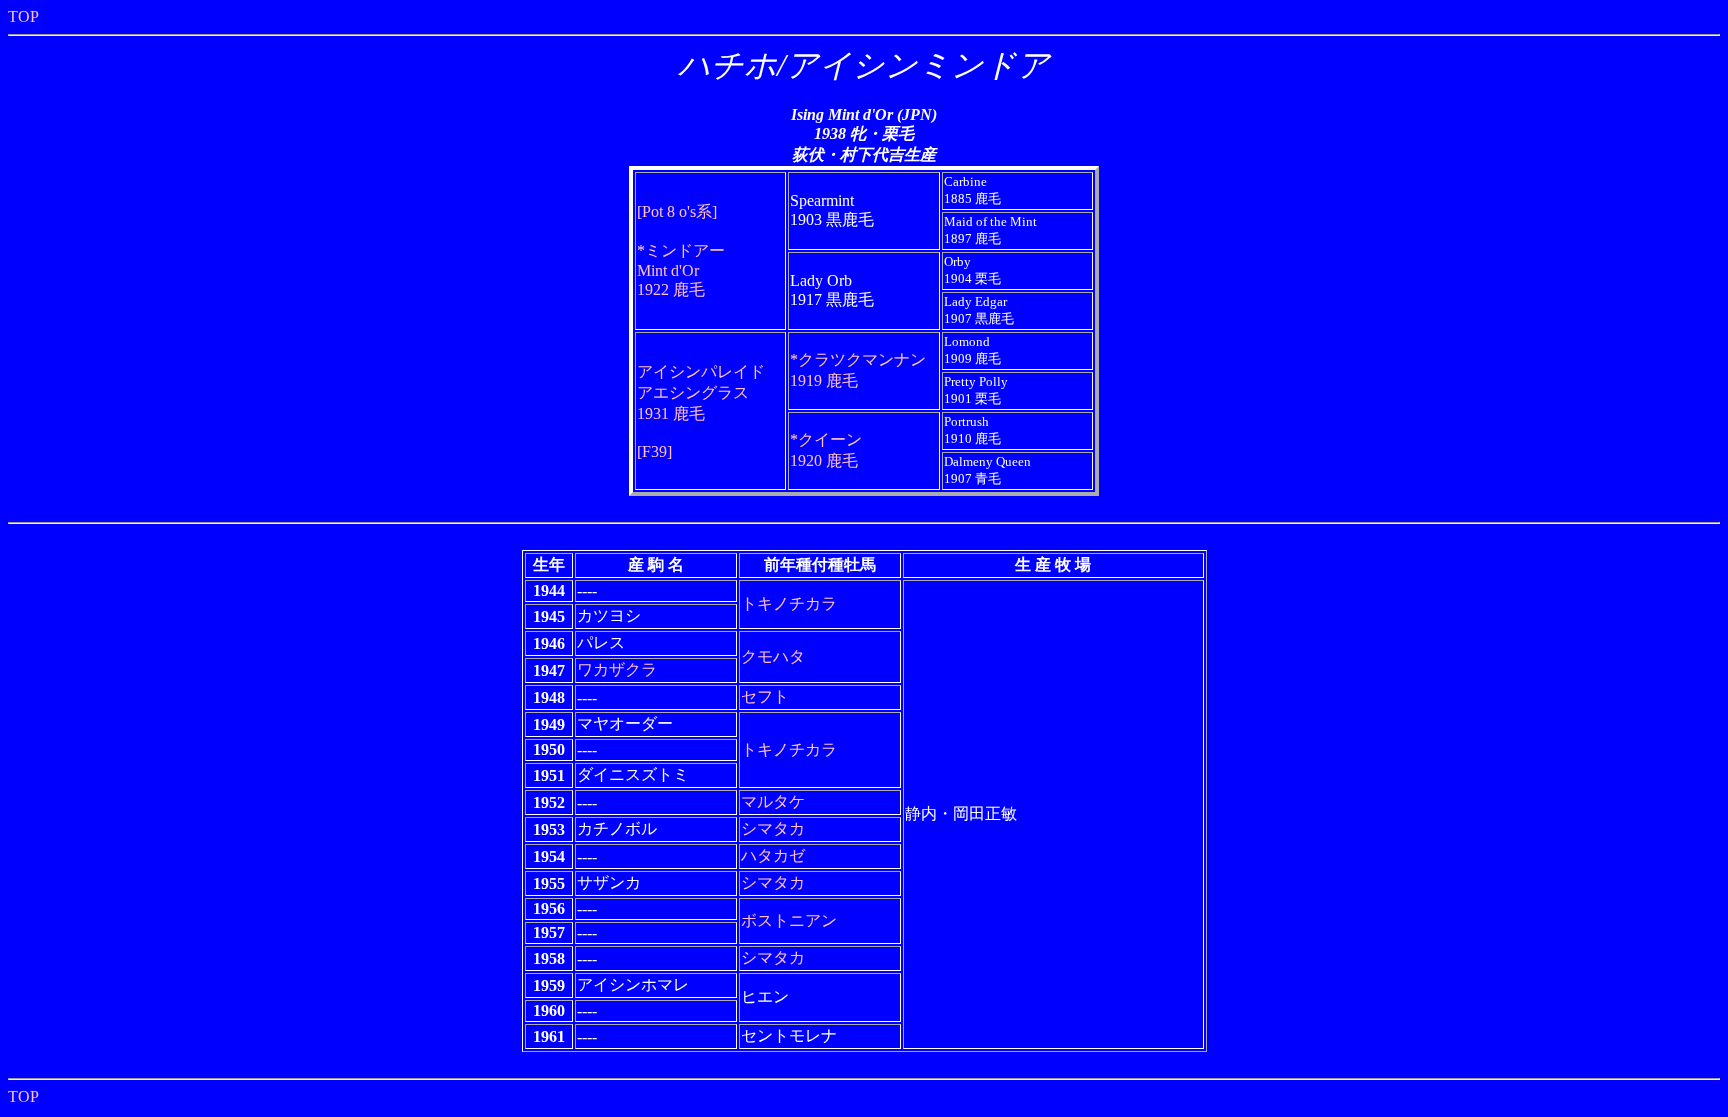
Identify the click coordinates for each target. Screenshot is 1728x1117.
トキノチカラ (789, 603)
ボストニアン (789, 920)
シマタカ (773, 828)
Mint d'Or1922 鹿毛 (681, 270)
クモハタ (773, 656)
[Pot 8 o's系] (677, 211)
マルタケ (773, 801)
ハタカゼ (773, 855)
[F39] (654, 451)
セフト (765, 696)
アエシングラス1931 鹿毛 (701, 392)
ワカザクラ (617, 669)
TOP (23, 16)
